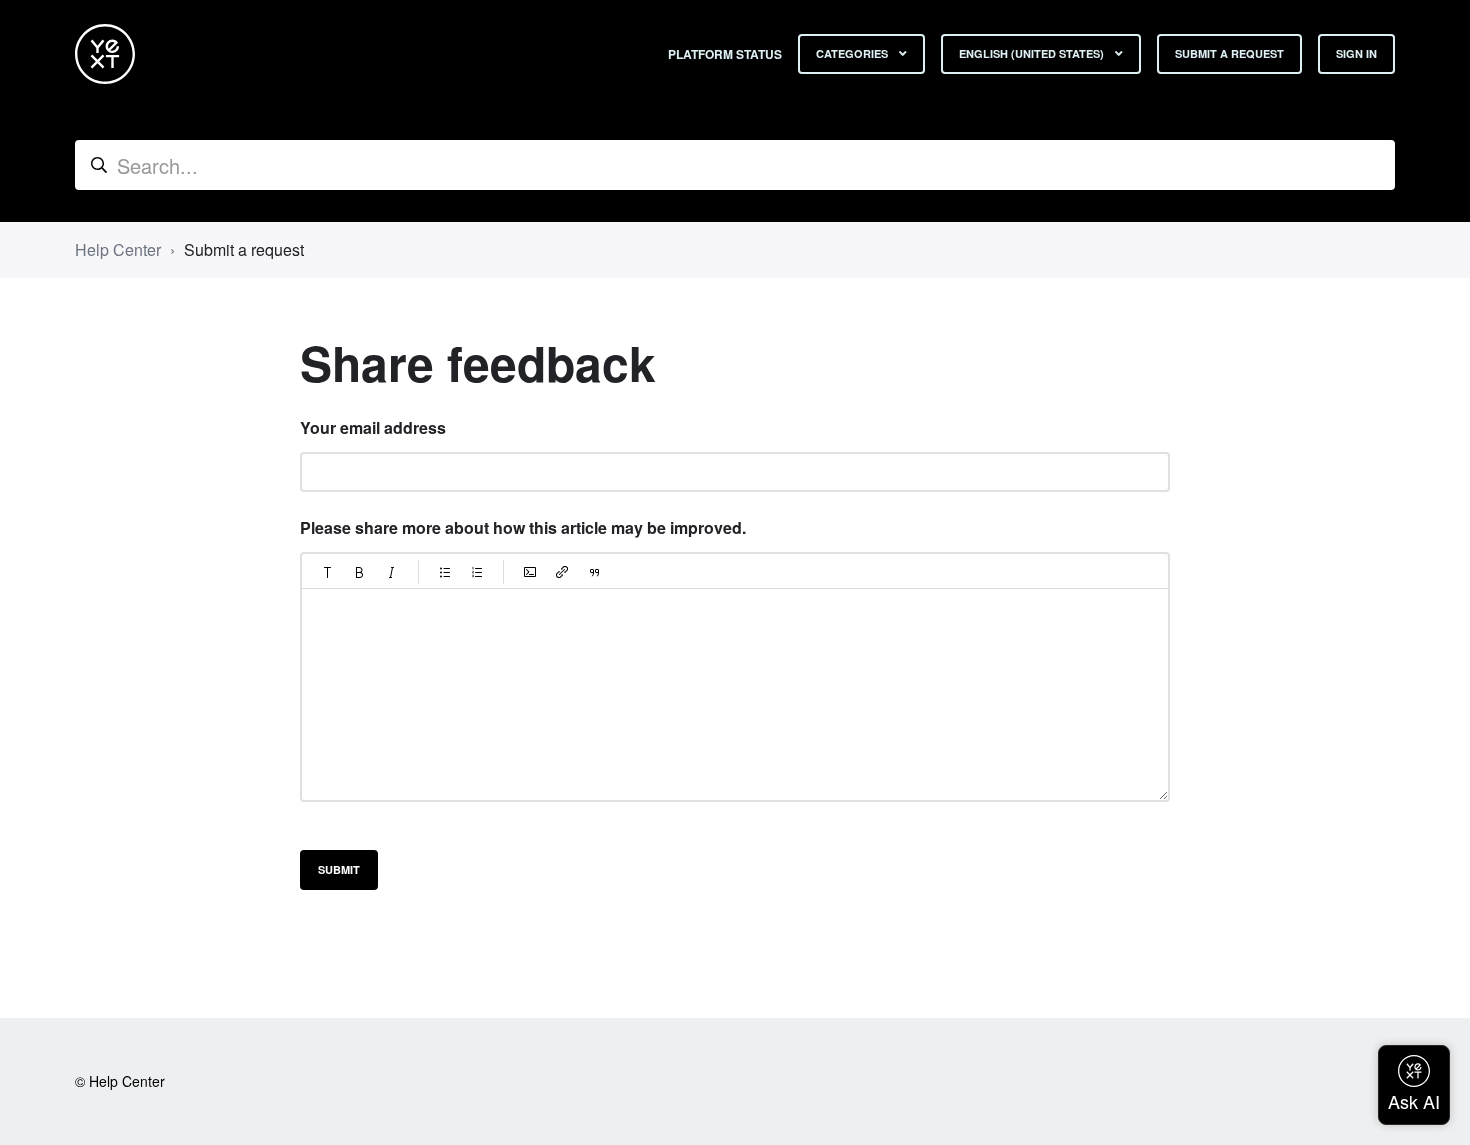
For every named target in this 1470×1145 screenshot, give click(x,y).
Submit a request (1229, 53)
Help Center (118, 249)
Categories (853, 53)
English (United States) (1033, 53)
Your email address (373, 427)
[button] (328, 572)
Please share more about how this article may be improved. (523, 527)
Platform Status (725, 54)
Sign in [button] (1356, 53)
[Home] (105, 54)
